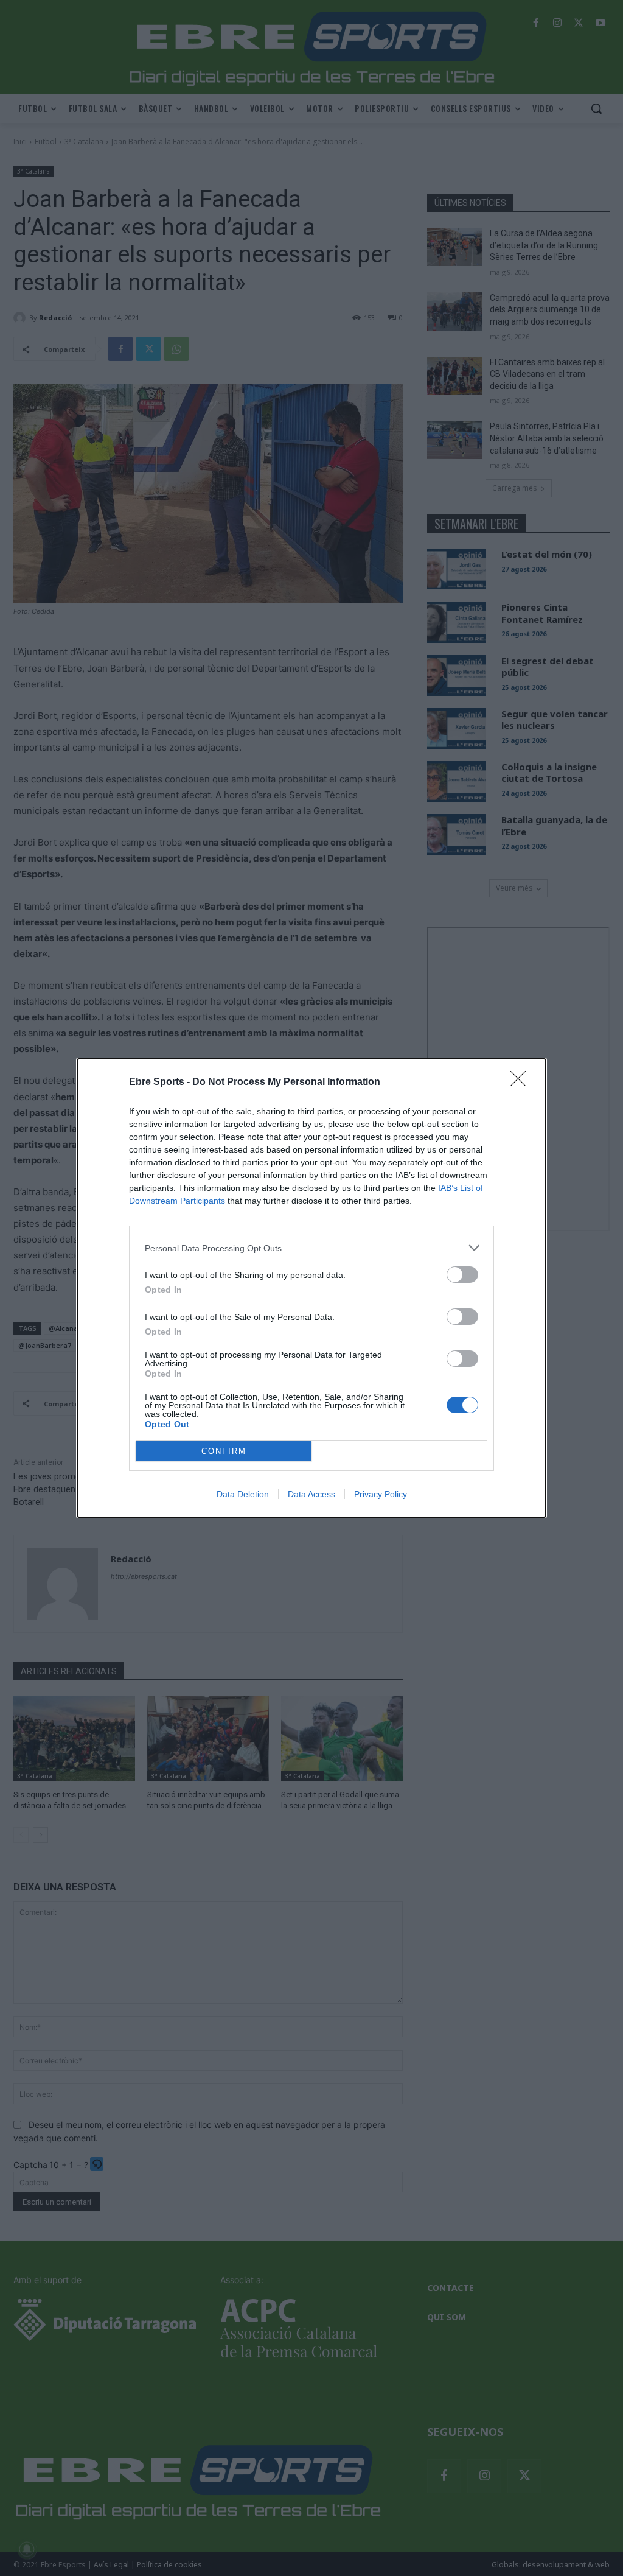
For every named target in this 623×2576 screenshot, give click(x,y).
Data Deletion (243, 1494)
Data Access (311, 1494)
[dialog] (311, 1288)
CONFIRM (224, 1451)
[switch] (462, 1275)
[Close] (522, 1083)
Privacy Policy (381, 1494)
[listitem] (311, 1248)
